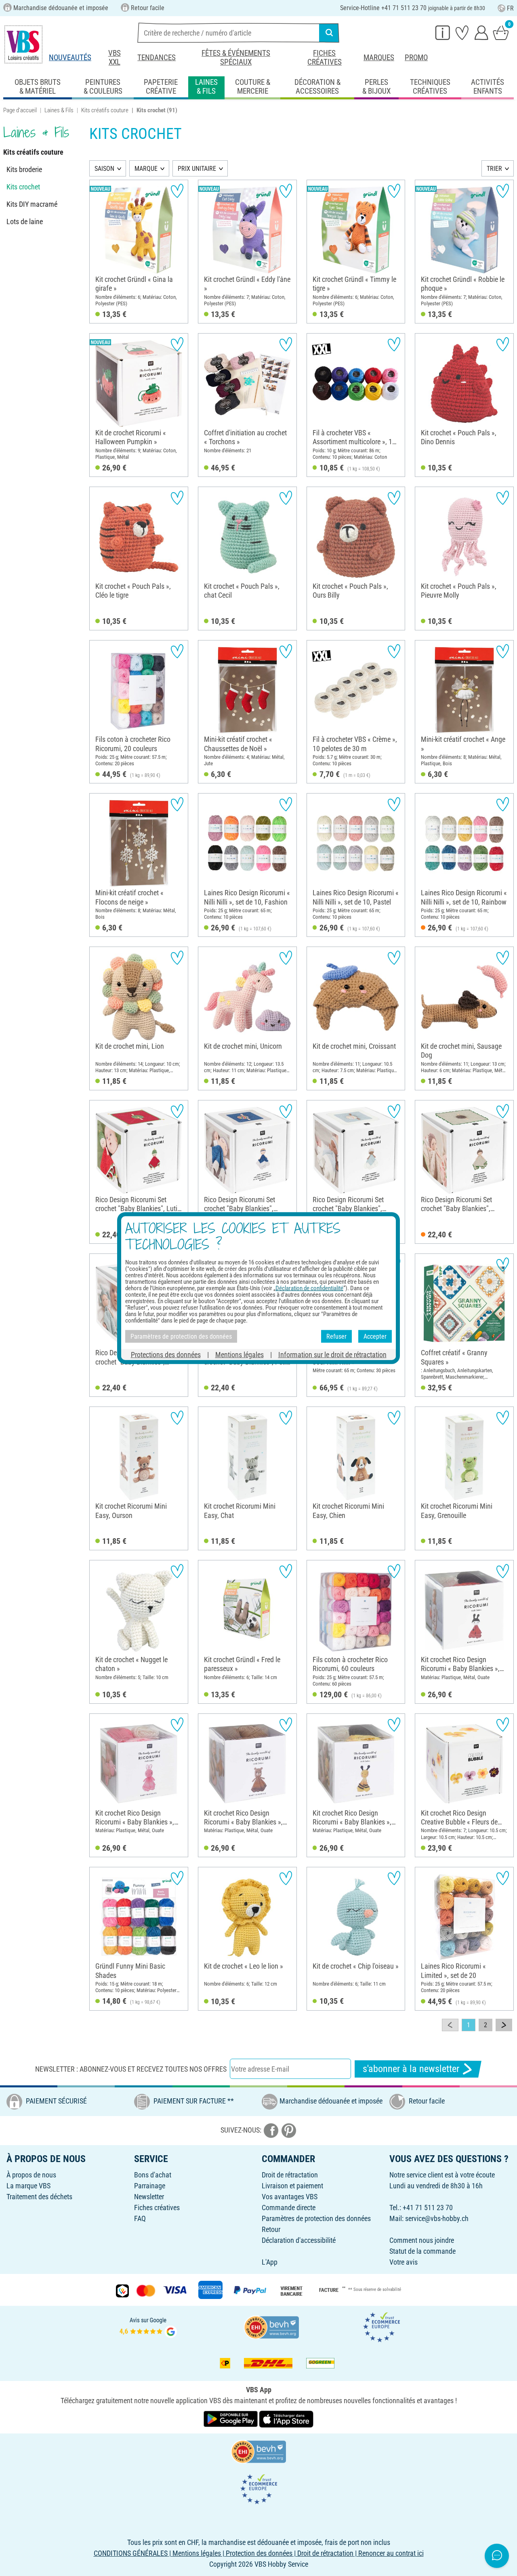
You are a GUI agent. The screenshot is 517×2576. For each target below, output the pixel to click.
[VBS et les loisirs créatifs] (23, 44)
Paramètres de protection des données (316, 2218)
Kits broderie (24, 169)
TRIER (494, 169)
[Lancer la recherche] (329, 33)
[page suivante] (504, 2025)
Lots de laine (25, 221)
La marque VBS (28, 2186)
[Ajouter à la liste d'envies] (177, 191)
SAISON (104, 169)
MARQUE (146, 169)
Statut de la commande (422, 2251)
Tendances (157, 58)
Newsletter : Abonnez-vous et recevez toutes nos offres (131, 2069)
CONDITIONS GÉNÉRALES (131, 2553)
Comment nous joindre (422, 2240)
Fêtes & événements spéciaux (236, 58)
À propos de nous (31, 2175)
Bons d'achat (153, 2175)
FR (510, 8)
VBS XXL (115, 58)
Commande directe (289, 2208)
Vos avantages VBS (290, 2197)
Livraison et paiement (292, 2186)
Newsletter (149, 2197)
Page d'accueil (20, 110)
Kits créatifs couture (105, 110)
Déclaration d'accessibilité (299, 2240)
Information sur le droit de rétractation (332, 1355)
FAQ (140, 2218)
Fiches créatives (325, 58)
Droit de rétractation (290, 2175)
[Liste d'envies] (462, 32)
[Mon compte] (481, 32)
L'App (270, 2262)
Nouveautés (70, 58)
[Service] (443, 32)
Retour (271, 2229)
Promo (416, 58)
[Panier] (501, 32)
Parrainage (150, 2186)
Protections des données (166, 1355)
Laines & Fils (59, 110)
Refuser (336, 1336)
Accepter (375, 1336)
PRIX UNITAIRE (197, 169)
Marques (379, 58)
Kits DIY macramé (32, 204)
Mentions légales (240, 1355)
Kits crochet (23, 187)
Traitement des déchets (39, 2197)
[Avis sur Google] (148, 2327)
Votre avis (404, 2262)
